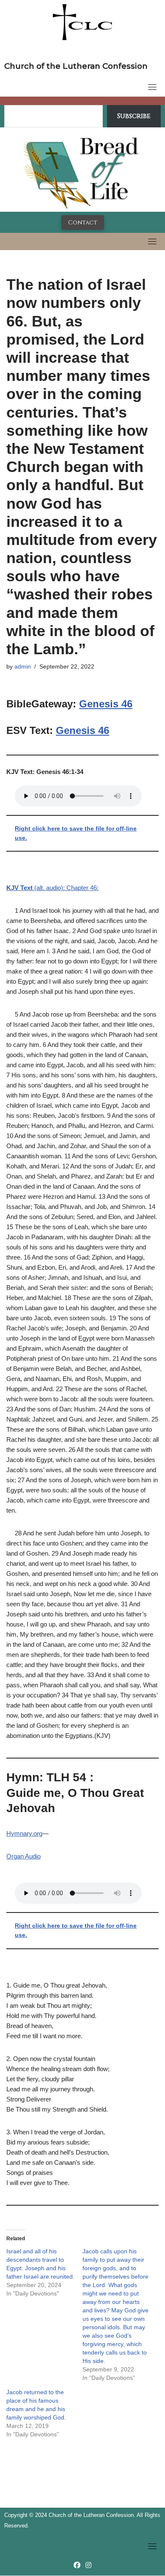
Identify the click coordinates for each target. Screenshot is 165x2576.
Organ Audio (23, 1856)
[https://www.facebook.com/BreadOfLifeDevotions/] (77, 2565)
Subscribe (134, 116)
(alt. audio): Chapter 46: (52, 888)
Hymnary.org (24, 1833)
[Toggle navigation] (152, 87)
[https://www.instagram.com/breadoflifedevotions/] (88, 2565)
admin (23, 667)
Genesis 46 (106, 704)
